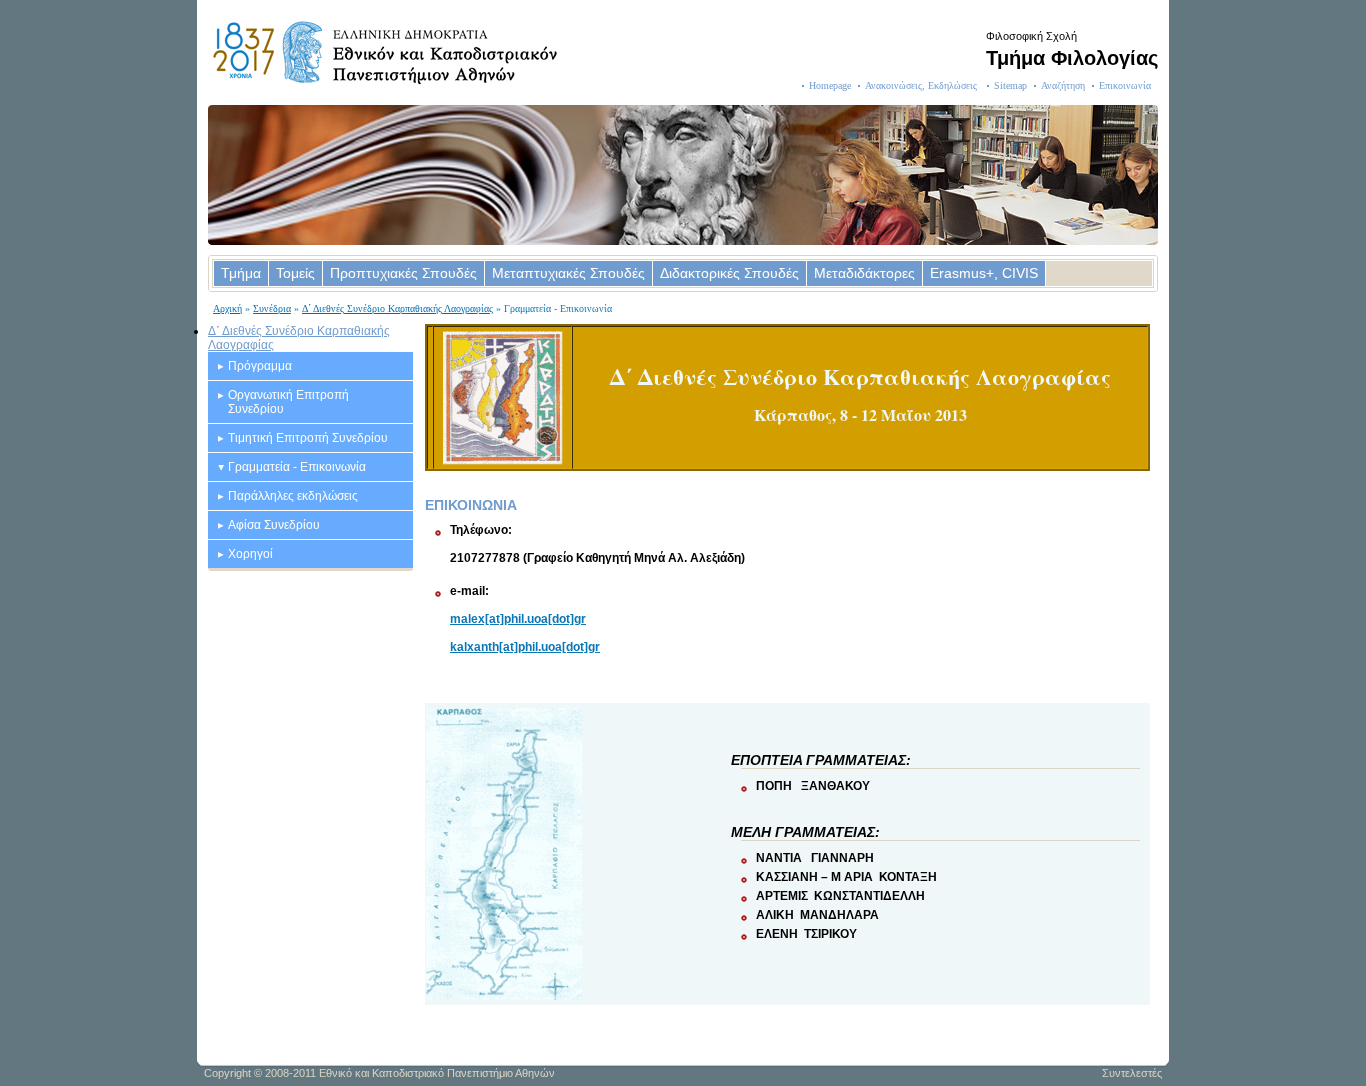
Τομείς (295, 273)
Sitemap (1010, 85)
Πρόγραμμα (260, 366)
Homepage (830, 85)
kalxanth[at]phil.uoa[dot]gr (525, 647)
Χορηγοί (250, 554)
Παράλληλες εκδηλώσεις (293, 496)
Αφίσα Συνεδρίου (274, 525)
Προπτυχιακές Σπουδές (403, 273)
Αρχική (227, 308)
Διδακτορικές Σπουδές (729, 273)
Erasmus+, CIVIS (984, 273)
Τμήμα (241, 273)
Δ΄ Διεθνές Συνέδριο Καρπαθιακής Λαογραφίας (397, 308)
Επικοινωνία (1125, 85)
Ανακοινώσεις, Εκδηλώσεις (922, 85)
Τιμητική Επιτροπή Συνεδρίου (308, 438)
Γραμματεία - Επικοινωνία (297, 467)
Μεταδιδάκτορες (864, 273)
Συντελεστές (1132, 1073)
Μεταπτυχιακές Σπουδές (568, 273)
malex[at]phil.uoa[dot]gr (518, 619)
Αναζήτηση (1063, 85)
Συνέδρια (272, 308)
